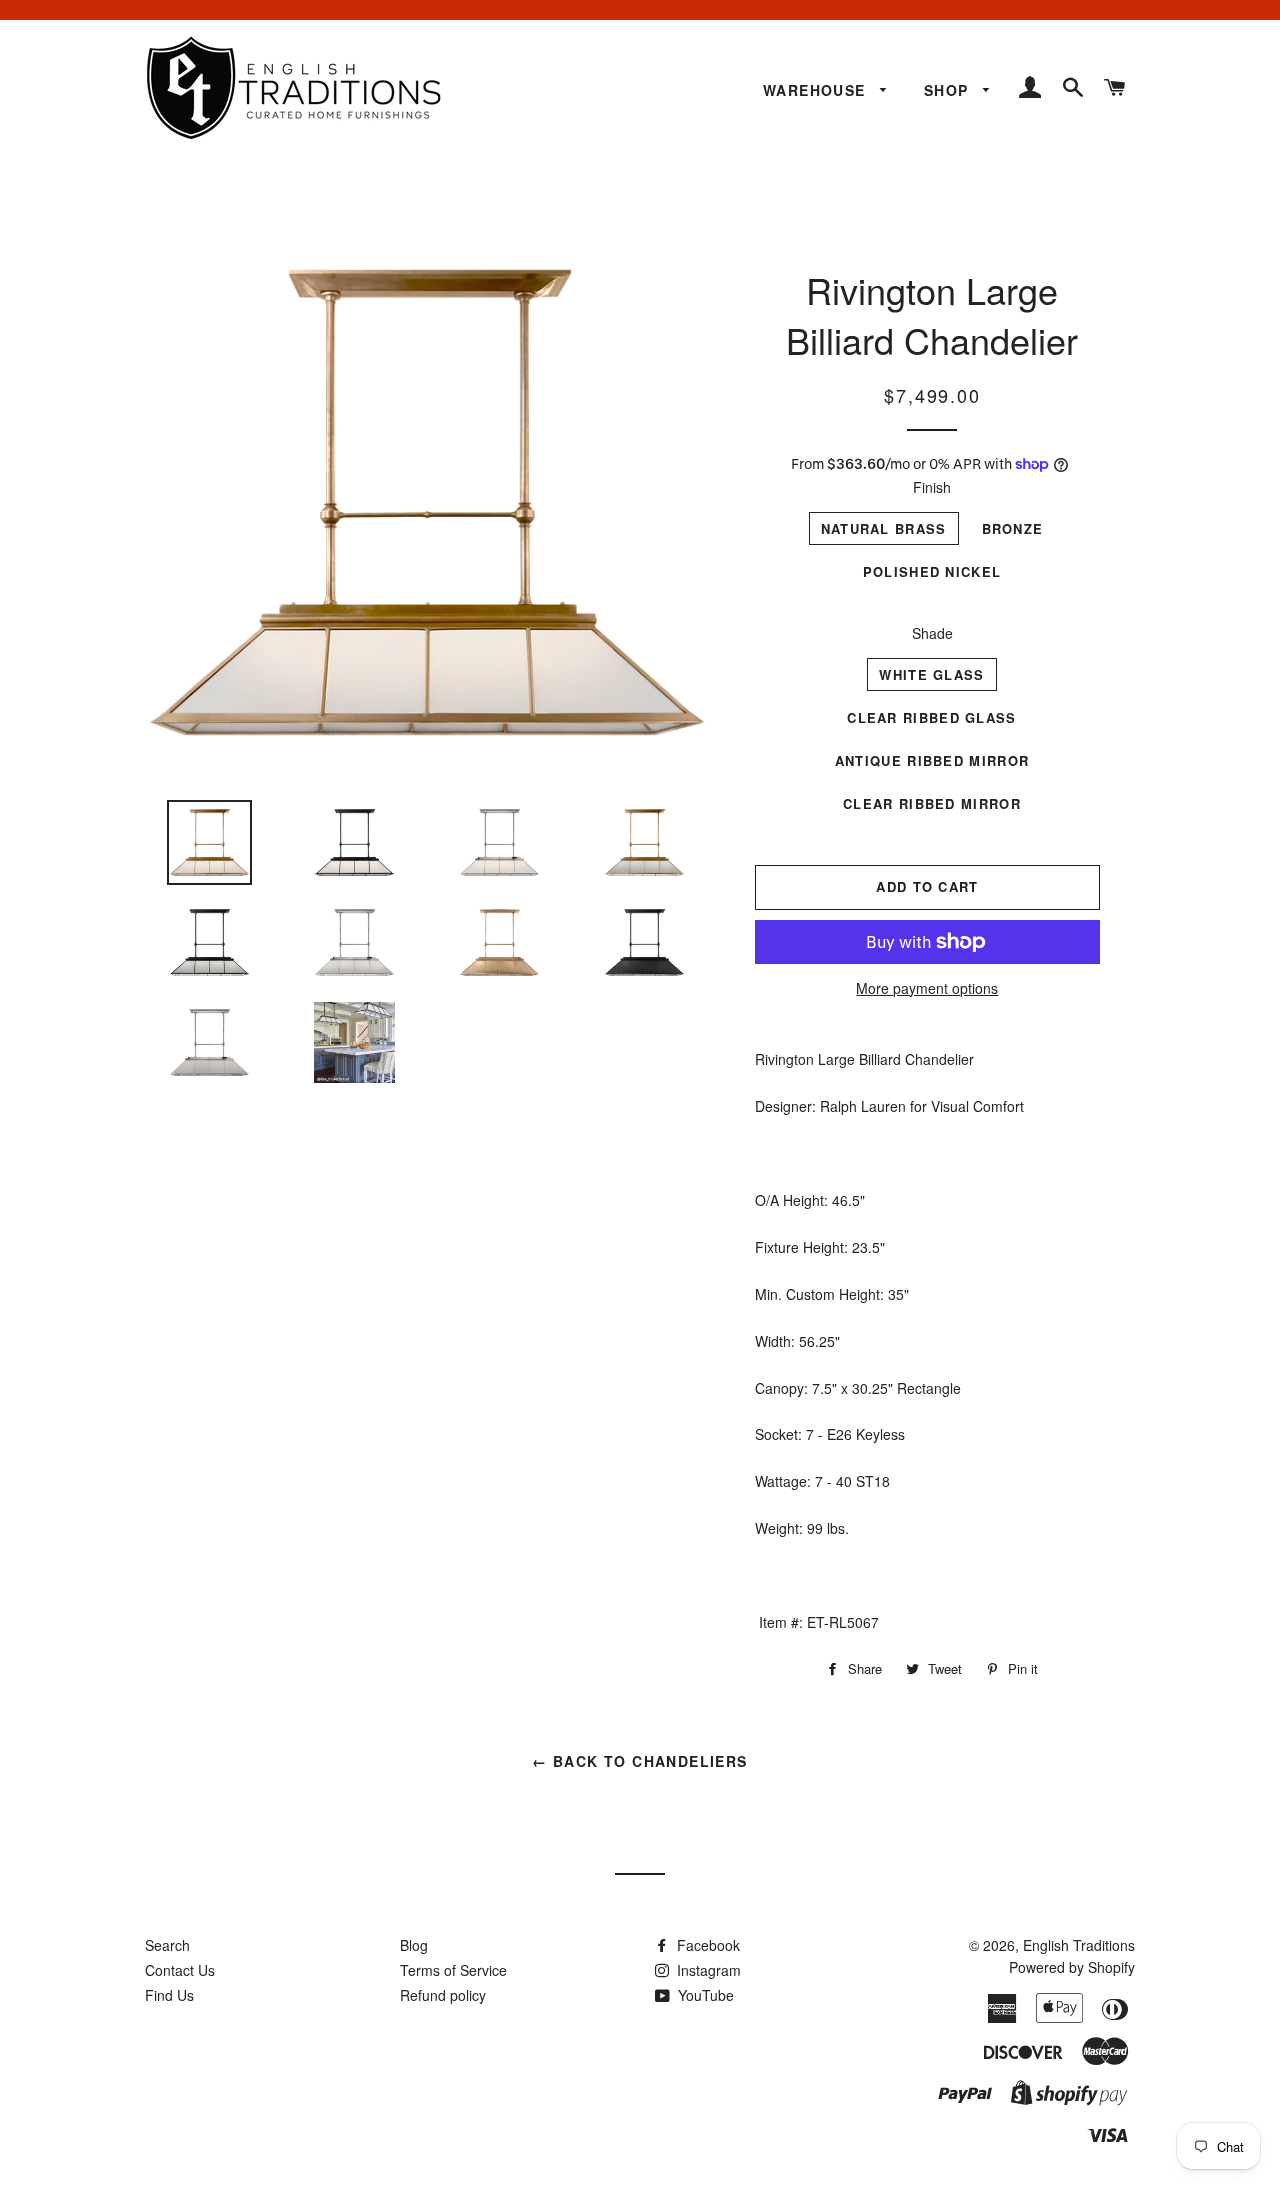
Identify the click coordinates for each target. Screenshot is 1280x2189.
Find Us (169, 1995)
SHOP (949, 90)
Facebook (706, 1945)
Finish (932, 487)
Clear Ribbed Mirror (932, 803)
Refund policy (443, 1995)
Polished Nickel (932, 571)
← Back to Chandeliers (639, 1761)
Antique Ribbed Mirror (932, 760)
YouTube (704, 1995)
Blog (414, 1945)
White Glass (931, 674)
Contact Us (180, 1970)
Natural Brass (884, 528)
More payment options (927, 988)
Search (167, 1945)
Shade (932, 633)
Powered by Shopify (1072, 1967)
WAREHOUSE (817, 90)
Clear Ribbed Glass (931, 717)
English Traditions (1079, 1945)
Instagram (707, 1970)
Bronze (1013, 528)
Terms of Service (453, 1970)
